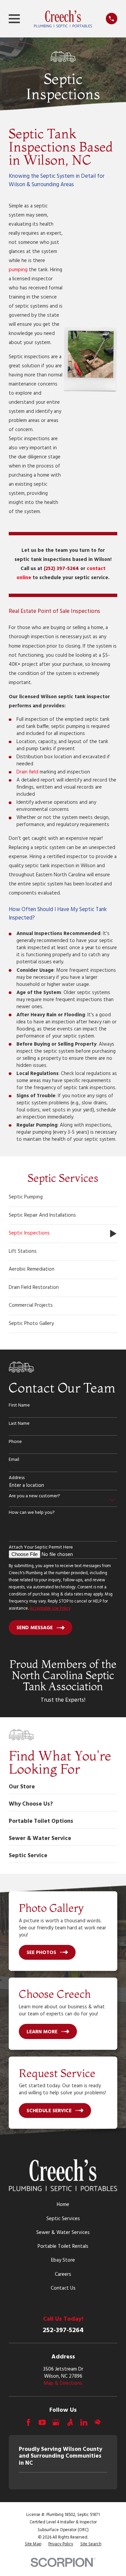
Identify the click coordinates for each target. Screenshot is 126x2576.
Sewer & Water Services (63, 2233)
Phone (15, 1442)
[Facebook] (28, 2422)
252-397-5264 (63, 2330)
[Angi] (70, 2422)
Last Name (19, 1424)
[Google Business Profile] (56, 2422)
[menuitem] (63, 1198)
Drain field (27, 772)
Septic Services (63, 2219)
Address (17, 1478)
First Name (19, 1406)
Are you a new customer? (34, 1496)
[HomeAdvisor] (98, 2422)
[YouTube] (42, 2422)
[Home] (63, 19)
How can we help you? (32, 1513)
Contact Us (63, 2288)
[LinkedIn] (84, 2422)
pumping (18, 270)
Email (14, 1460)
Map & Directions (63, 2383)
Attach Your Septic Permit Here (41, 1548)
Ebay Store (63, 2260)
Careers (63, 2274)
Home (63, 2205)
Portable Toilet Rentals (63, 2246)
